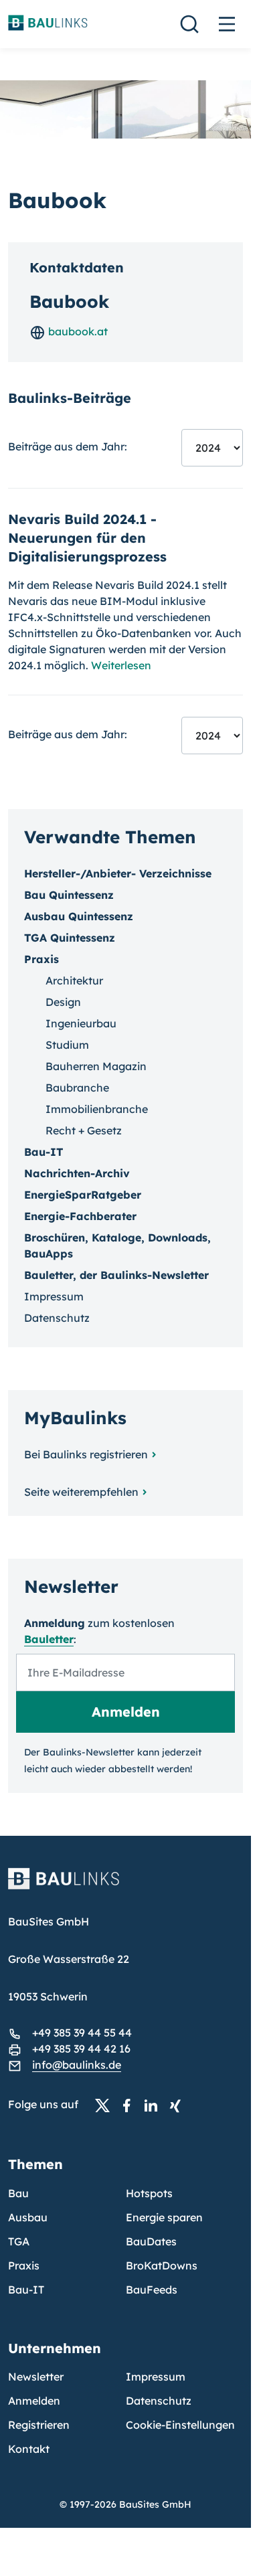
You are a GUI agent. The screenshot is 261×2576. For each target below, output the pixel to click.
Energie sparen (164, 2217)
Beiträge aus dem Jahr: (68, 446)
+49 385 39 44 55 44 (82, 2033)
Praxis (24, 2265)
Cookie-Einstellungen (180, 2425)
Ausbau (28, 2217)
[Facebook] (130, 2105)
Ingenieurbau (81, 1023)
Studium (67, 1045)
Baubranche (77, 1088)
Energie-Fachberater (80, 1216)
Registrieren (39, 2425)
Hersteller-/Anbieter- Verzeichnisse (118, 873)
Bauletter (49, 1639)
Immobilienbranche (97, 1109)
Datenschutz (57, 1318)
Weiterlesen (121, 665)
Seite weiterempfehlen (81, 1492)
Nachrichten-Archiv (77, 1173)
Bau (18, 2193)
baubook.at (77, 331)
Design (63, 1002)
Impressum (54, 1296)
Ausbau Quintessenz (79, 916)
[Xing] (179, 2105)
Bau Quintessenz (69, 895)
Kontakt (29, 2449)
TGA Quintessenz (70, 938)
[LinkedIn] (155, 2105)
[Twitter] (106, 2105)
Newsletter (36, 2377)
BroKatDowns (162, 2265)
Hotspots (149, 2193)
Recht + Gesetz (84, 1130)
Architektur (74, 980)
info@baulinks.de (77, 2065)
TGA (19, 2241)
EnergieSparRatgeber (83, 1195)
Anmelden (34, 2401)
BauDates (151, 2241)
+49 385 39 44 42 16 (81, 2049)
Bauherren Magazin (96, 1066)
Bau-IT (43, 1152)
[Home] (125, 1887)
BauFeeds (152, 2290)
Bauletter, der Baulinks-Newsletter (116, 1275)
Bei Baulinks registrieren (86, 1454)
